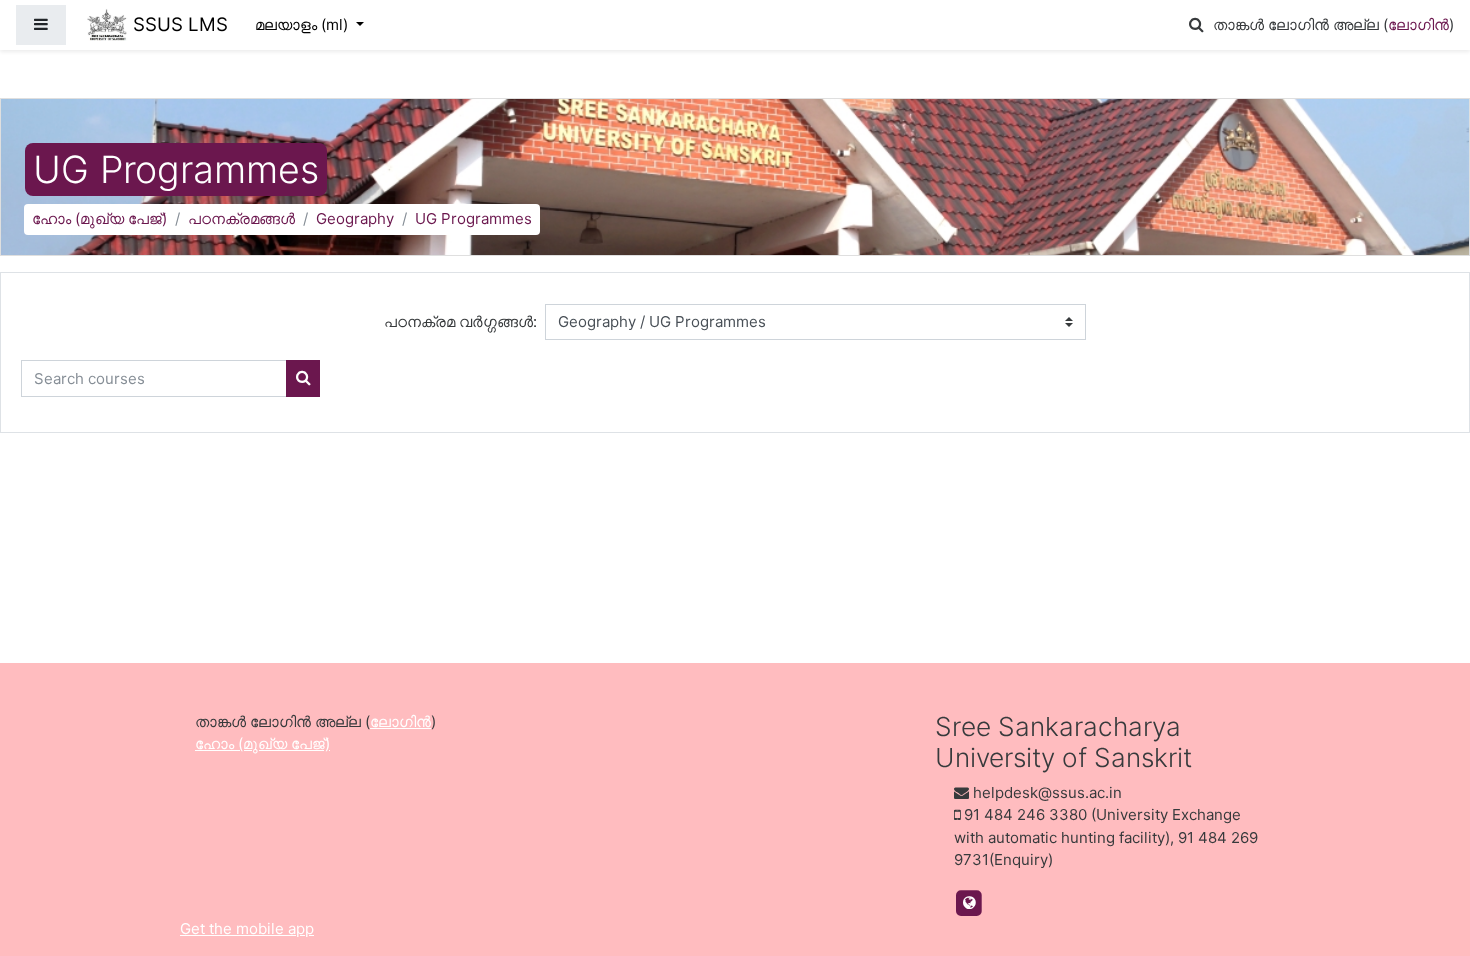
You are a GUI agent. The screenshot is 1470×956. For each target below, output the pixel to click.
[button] (1196, 25)
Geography (355, 218)
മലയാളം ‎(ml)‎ (303, 24)
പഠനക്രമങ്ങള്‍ (241, 218)
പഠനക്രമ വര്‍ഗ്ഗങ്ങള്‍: (460, 321)
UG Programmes (473, 218)
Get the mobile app (247, 928)
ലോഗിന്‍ (1418, 24)
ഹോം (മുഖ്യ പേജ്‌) (99, 218)
